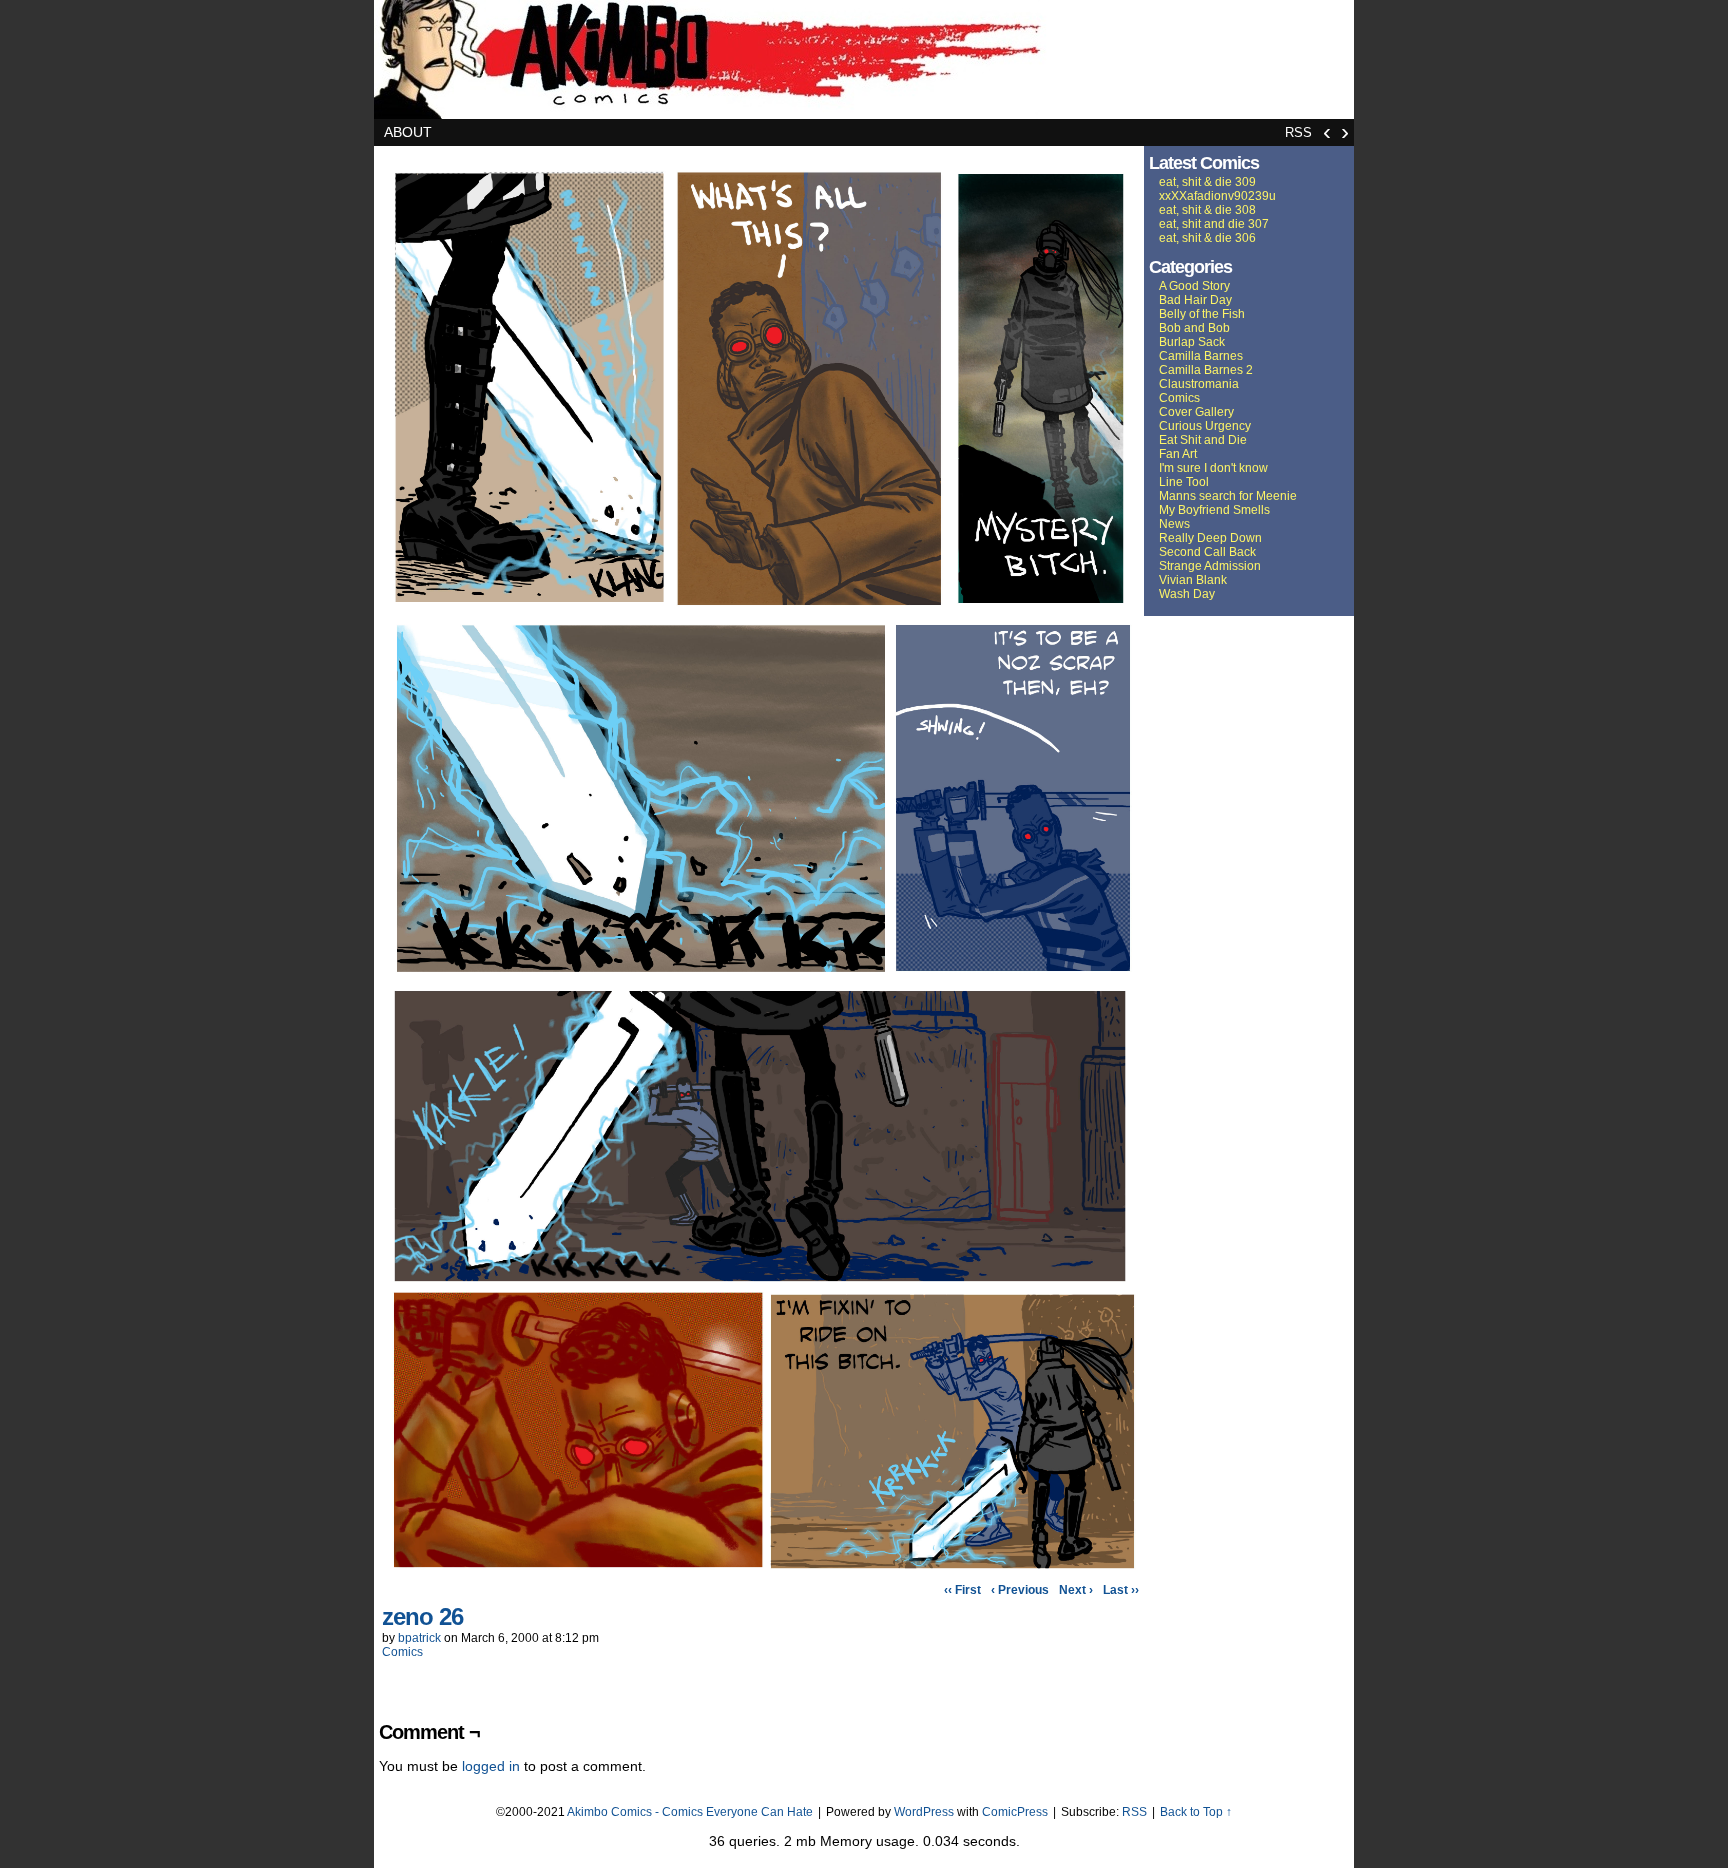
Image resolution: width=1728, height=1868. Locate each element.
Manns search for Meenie (1228, 496)
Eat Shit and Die (1203, 440)
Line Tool (1184, 482)
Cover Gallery (1196, 412)
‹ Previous (1020, 1590)
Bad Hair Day (1195, 300)
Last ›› (1121, 1590)
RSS (1298, 132)
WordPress (924, 1812)
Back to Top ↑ (1196, 1812)
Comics (402, 1652)
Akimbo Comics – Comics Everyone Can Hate (864, 59)
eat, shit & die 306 (1207, 238)
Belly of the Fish (1202, 314)
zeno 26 (422, 1616)
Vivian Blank (1193, 580)
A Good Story (1194, 286)
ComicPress (1015, 1812)
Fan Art (1178, 454)
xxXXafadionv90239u (1217, 196)
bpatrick (419, 1638)
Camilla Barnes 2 (1206, 370)
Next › (1076, 1590)
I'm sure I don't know (1213, 468)
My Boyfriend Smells (1214, 510)
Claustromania (1199, 384)
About (408, 132)
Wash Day (1187, 594)
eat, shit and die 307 (1214, 224)
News (1174, 524)
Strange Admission (1210, 566)
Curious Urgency (1205, 426)
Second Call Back (1207, 552)
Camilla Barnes (1201, 356)
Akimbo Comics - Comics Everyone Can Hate (690, 1812)
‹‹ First (962, 1590)
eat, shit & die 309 (1207, 182)
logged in (491, 1766)
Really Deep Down (1210, 538)
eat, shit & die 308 (1207, 210)
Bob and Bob (1194, 328)
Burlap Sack (1192, 342)
